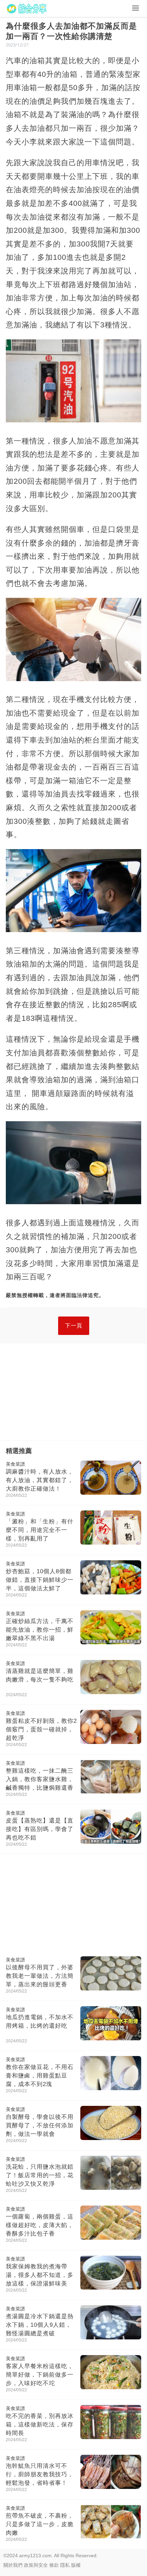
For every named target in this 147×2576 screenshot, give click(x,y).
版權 (76, 2565)
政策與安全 (36, 2565)
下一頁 (74, 1326)
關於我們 (13, 2565)
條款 (54, 2565)
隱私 (65, 2565)
